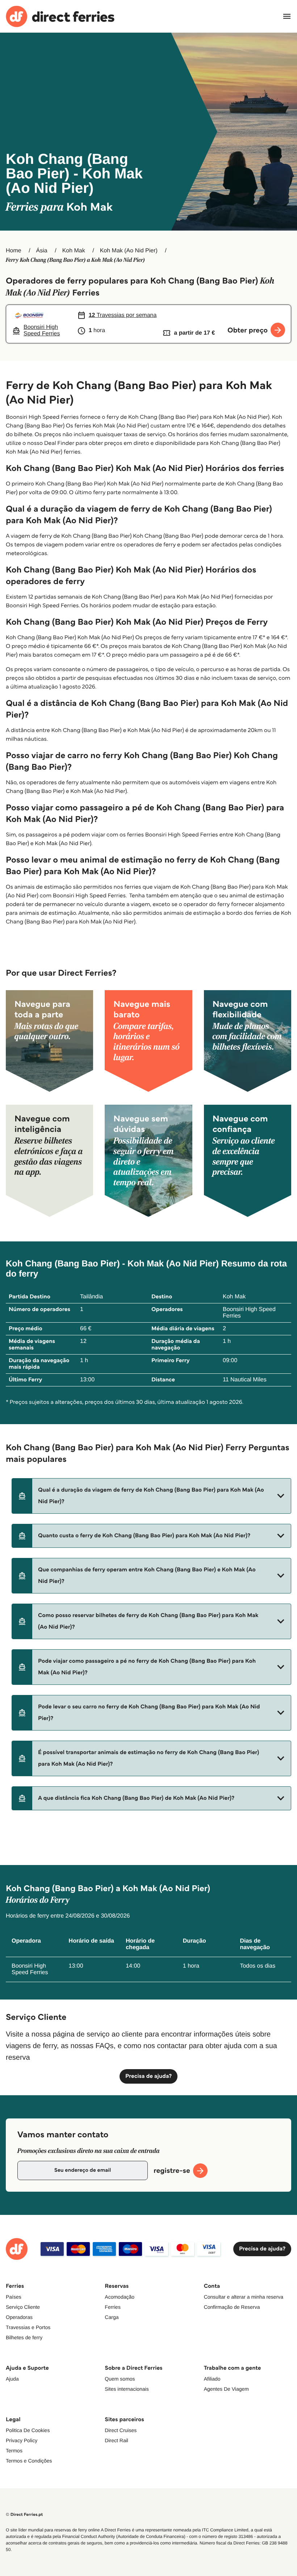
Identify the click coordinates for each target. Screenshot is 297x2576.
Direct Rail (116, 2440)
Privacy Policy (22, 2440)
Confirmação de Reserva (232, 2307)
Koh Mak (74, 251)
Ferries (113, 2307)
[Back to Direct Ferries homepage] (60, 16)
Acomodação (120, 2297)
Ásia (42, 251)
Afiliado (212, 2379)
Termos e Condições (29, 2461)
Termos (14, 2451)
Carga (112, 2317)
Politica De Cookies (28, 2430)
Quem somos (120, 2379)
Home (14, 251)
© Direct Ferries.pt (24, 2515)
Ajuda (12, 2379)
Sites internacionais (127, 2389)
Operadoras (19, 2317)
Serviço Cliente (23, 2307)
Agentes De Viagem (226, 2389)
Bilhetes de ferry (24, 2337)
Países (14, 2297)
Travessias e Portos (28, 2327)
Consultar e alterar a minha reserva (244, 2297)
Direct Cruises (121, 2430)
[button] (151, 1496)
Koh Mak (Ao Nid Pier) (129, 251)
